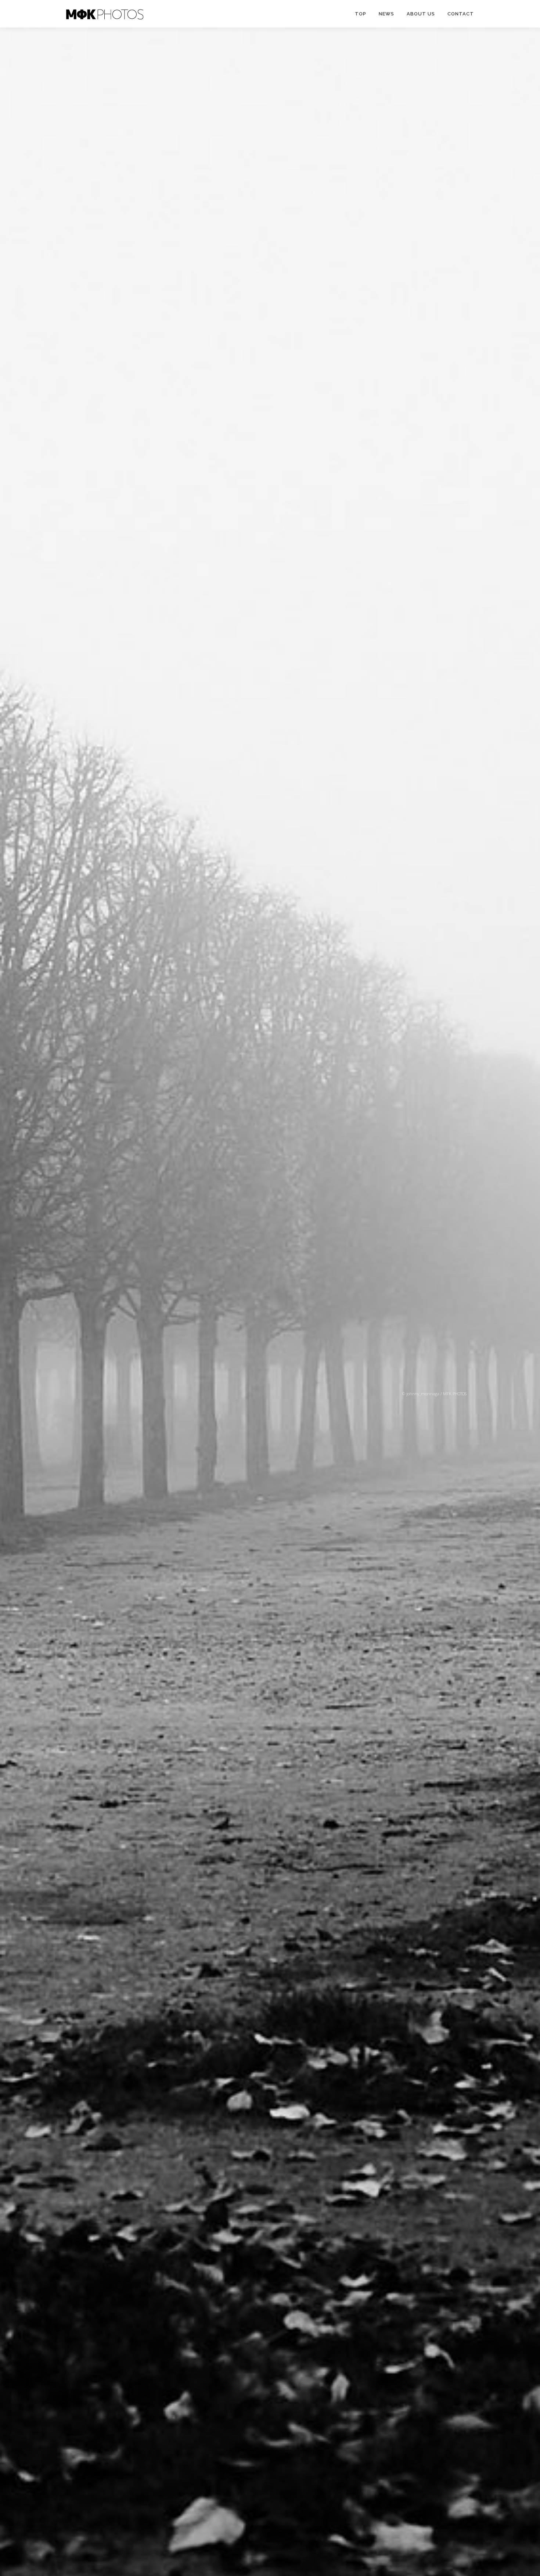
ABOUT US (421, 14)
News (386, 14)
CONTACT (461, 14)
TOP (361, 14)
